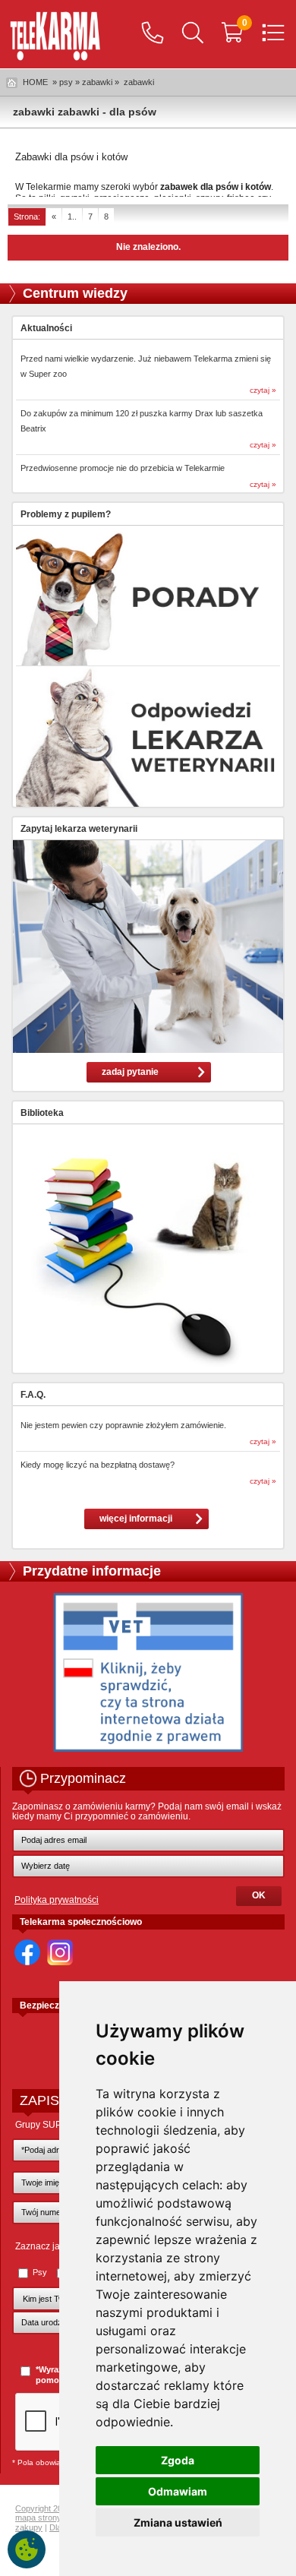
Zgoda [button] (178, 2460)
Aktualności (46, 328)
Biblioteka (42, 1113)
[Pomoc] (153, 34)
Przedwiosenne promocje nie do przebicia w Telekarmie (123, 468)
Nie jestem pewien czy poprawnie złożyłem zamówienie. (123, 1425)
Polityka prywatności (57, 1900)
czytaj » (263, 390)
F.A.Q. (33, 1395)
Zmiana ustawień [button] (178, 2522)
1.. (72, 217)
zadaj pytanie (130, 1072)
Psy (40, 2272)
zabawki (139, 82)
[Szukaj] (193, 34)
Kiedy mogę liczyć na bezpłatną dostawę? (98, 1465)
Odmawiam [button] (178, 2491)
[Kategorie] (273, 34)
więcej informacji (136, 1519)
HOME (35, 82)
